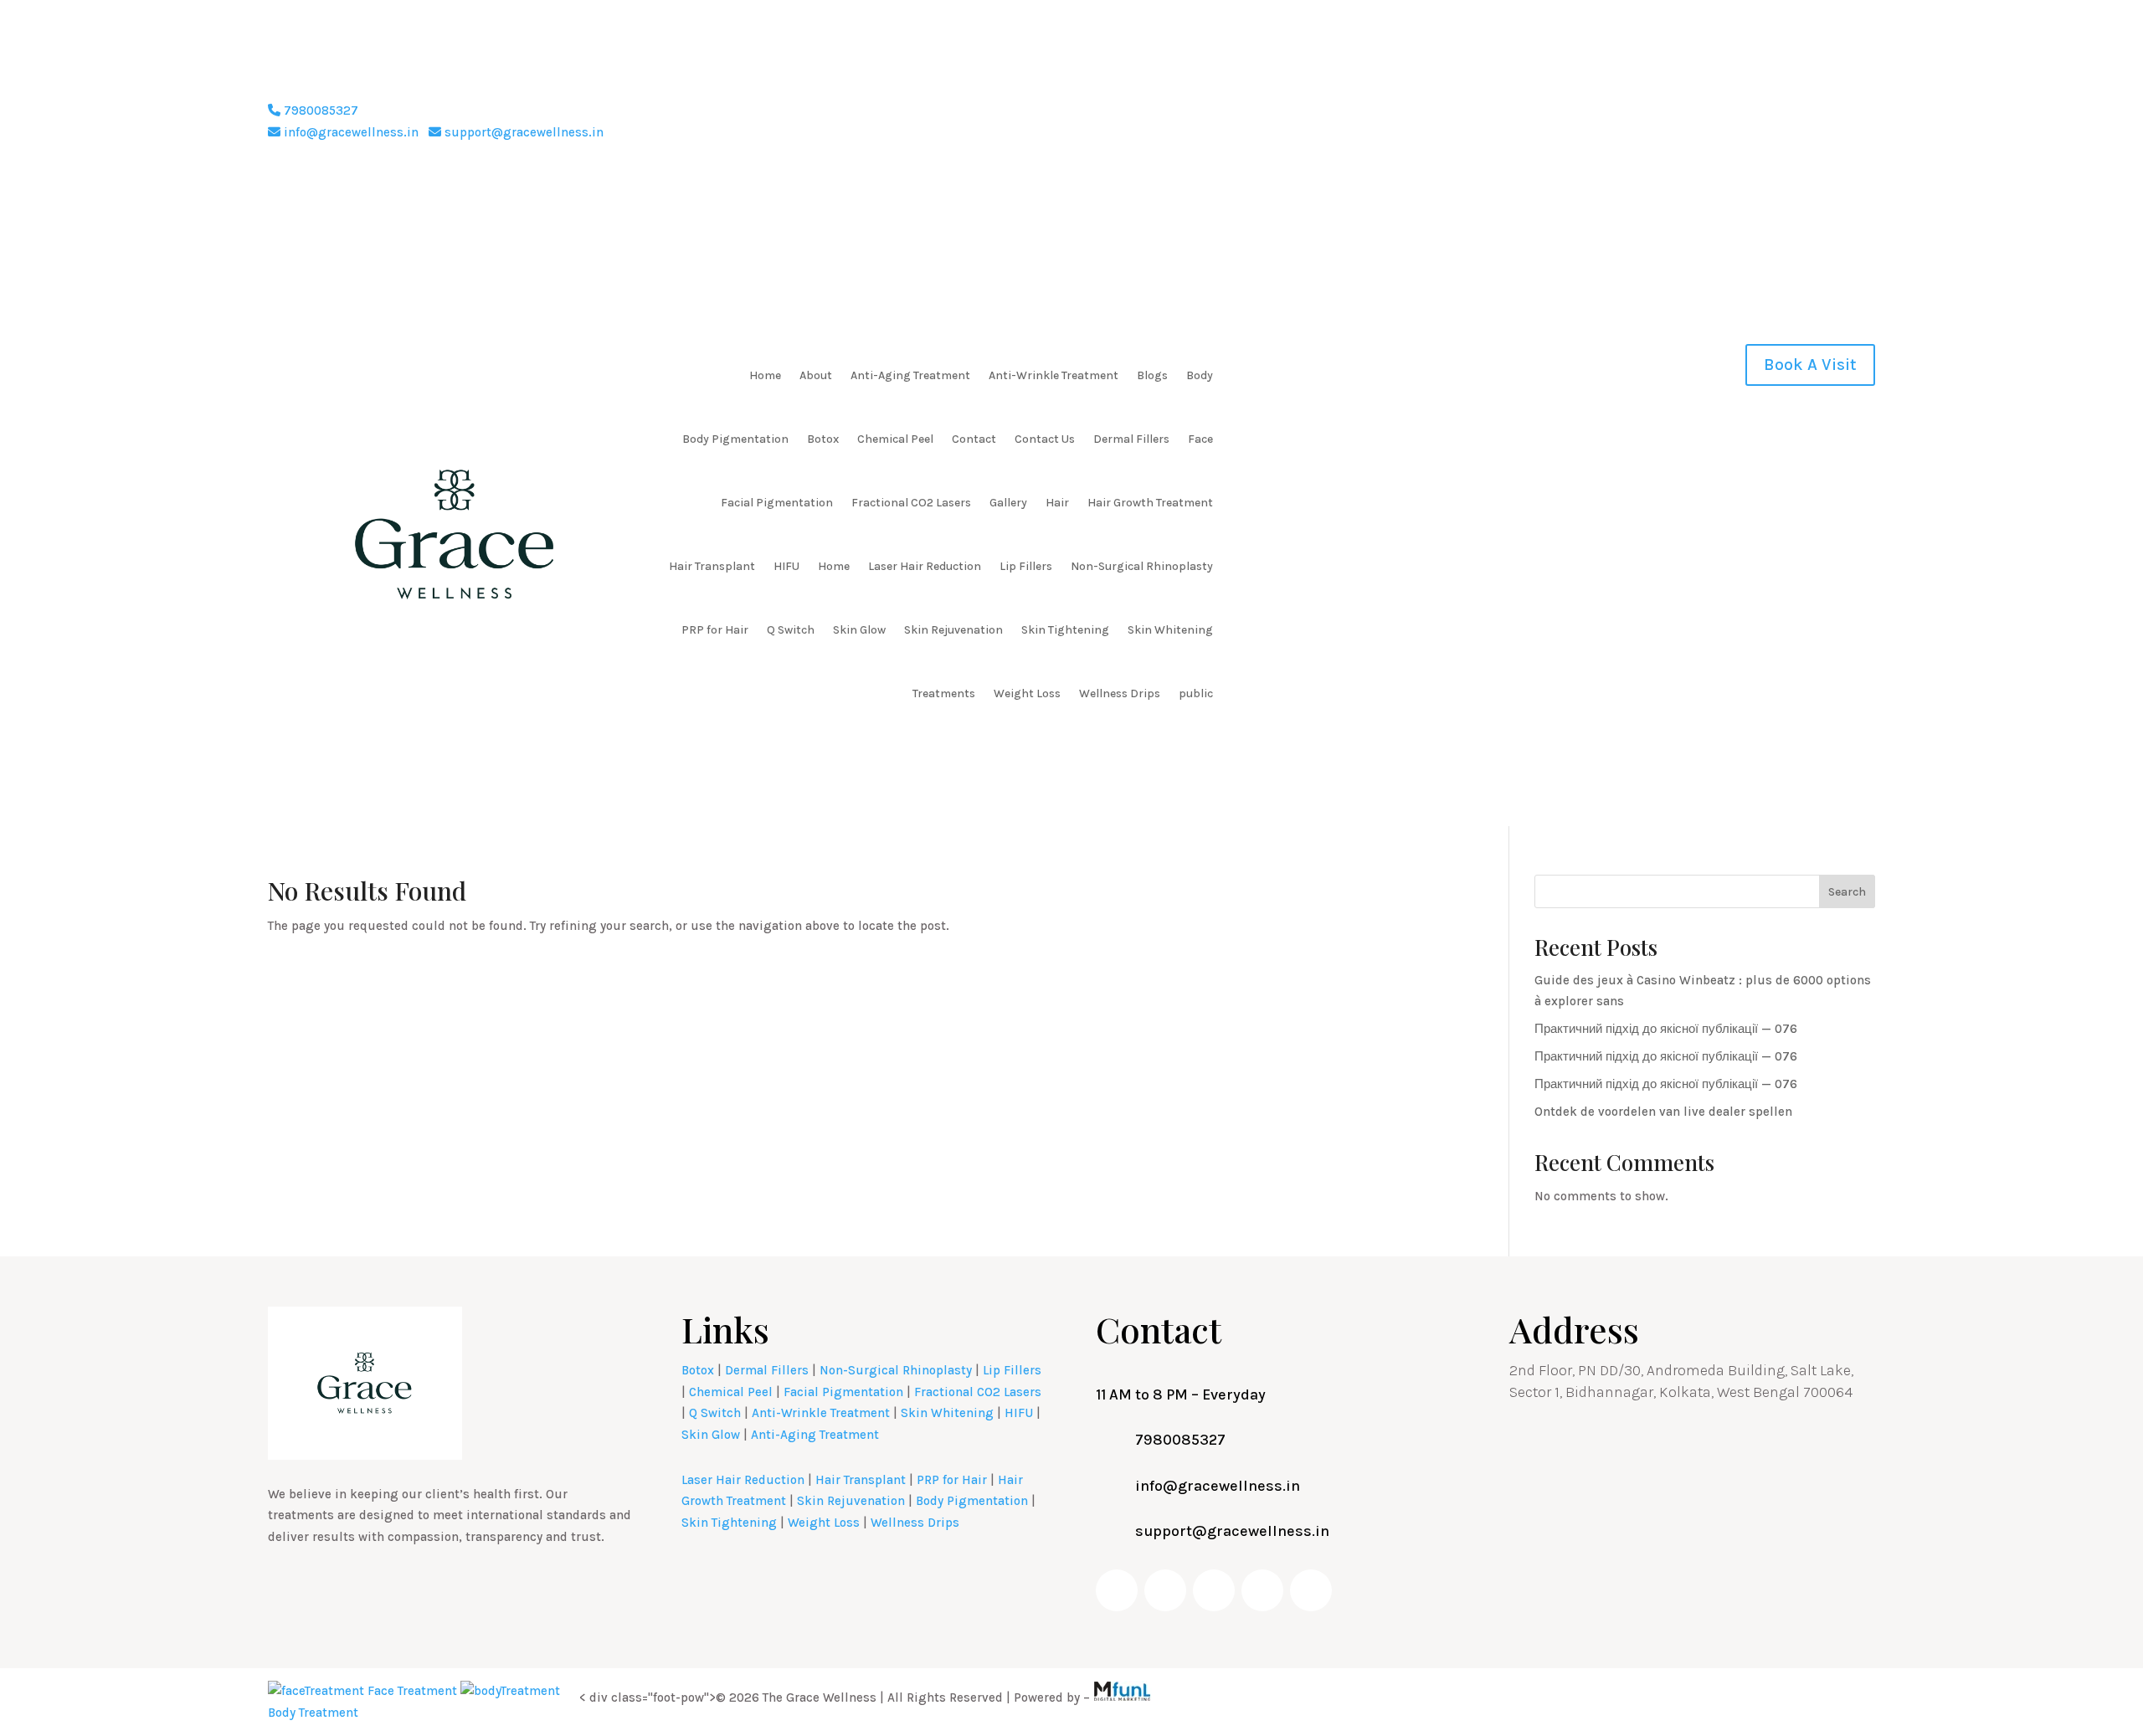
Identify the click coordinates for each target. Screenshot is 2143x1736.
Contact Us (1045, 439)
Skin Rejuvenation (953, 630)
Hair (1057, 503)
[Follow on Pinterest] (1862, 114)
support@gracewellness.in (522, 132)
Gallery (1008, 503)
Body (1200, 375)
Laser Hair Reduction (925, 566)
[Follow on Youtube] (1761, 114)
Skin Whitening (1170, 630)
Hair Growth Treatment (1150, 503)
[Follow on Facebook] (1728, 114)
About (816, 375)
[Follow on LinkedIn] (1828, 114)
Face (1200, 439)
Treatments (944, 693)
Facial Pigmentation (777, 503)
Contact (974, 439)
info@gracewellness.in (349, 132)
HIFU (786, 566)
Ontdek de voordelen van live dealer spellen (1663, 1112)
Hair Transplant (712, 566)
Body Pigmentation (735, 439)
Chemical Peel (895, 439)
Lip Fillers (1026, 566)
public (1196, 693)
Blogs (1152, 375)
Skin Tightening (1065, 630)
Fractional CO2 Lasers (911, 503)
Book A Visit (1810, 365)
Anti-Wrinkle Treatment (1054, 375)
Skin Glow (859, 630)
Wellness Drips (1120, 693)
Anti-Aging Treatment (910, 375)
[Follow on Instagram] (1795, 114)
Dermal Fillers (1131, 439)
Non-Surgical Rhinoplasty (1142, 566)
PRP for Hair (715, 630)
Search (1847, 892)
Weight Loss (1027, 693)
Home (765, 375)
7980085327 (319, 110)
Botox (823, 439)
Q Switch (791, 630)
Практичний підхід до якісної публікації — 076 (1666, 1029)
